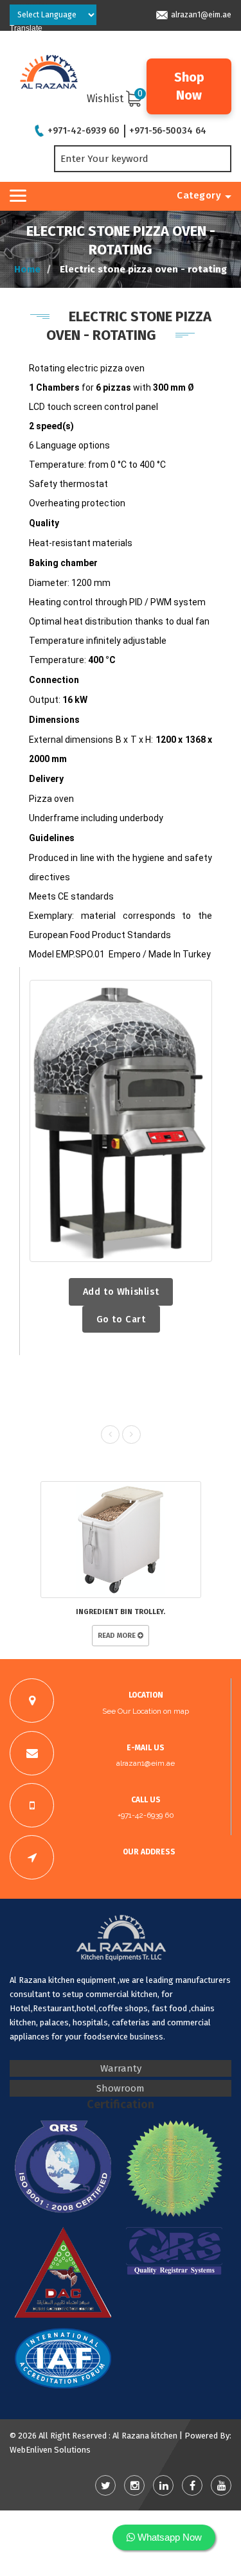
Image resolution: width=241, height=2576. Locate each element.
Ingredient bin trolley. (121, 1612)
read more (118, 1636)
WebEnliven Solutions (50, 2450)
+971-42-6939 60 (84, 131)
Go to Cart (121, 1319)
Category (199, 195)
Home (27, 269)
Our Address (149, 1852)
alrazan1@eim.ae (201, 15)
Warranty (121, 2068)
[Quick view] (121, 1121)
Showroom (121, 2088)
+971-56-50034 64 (168, 131)
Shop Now (189, 86)
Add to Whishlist (121, 1292)
